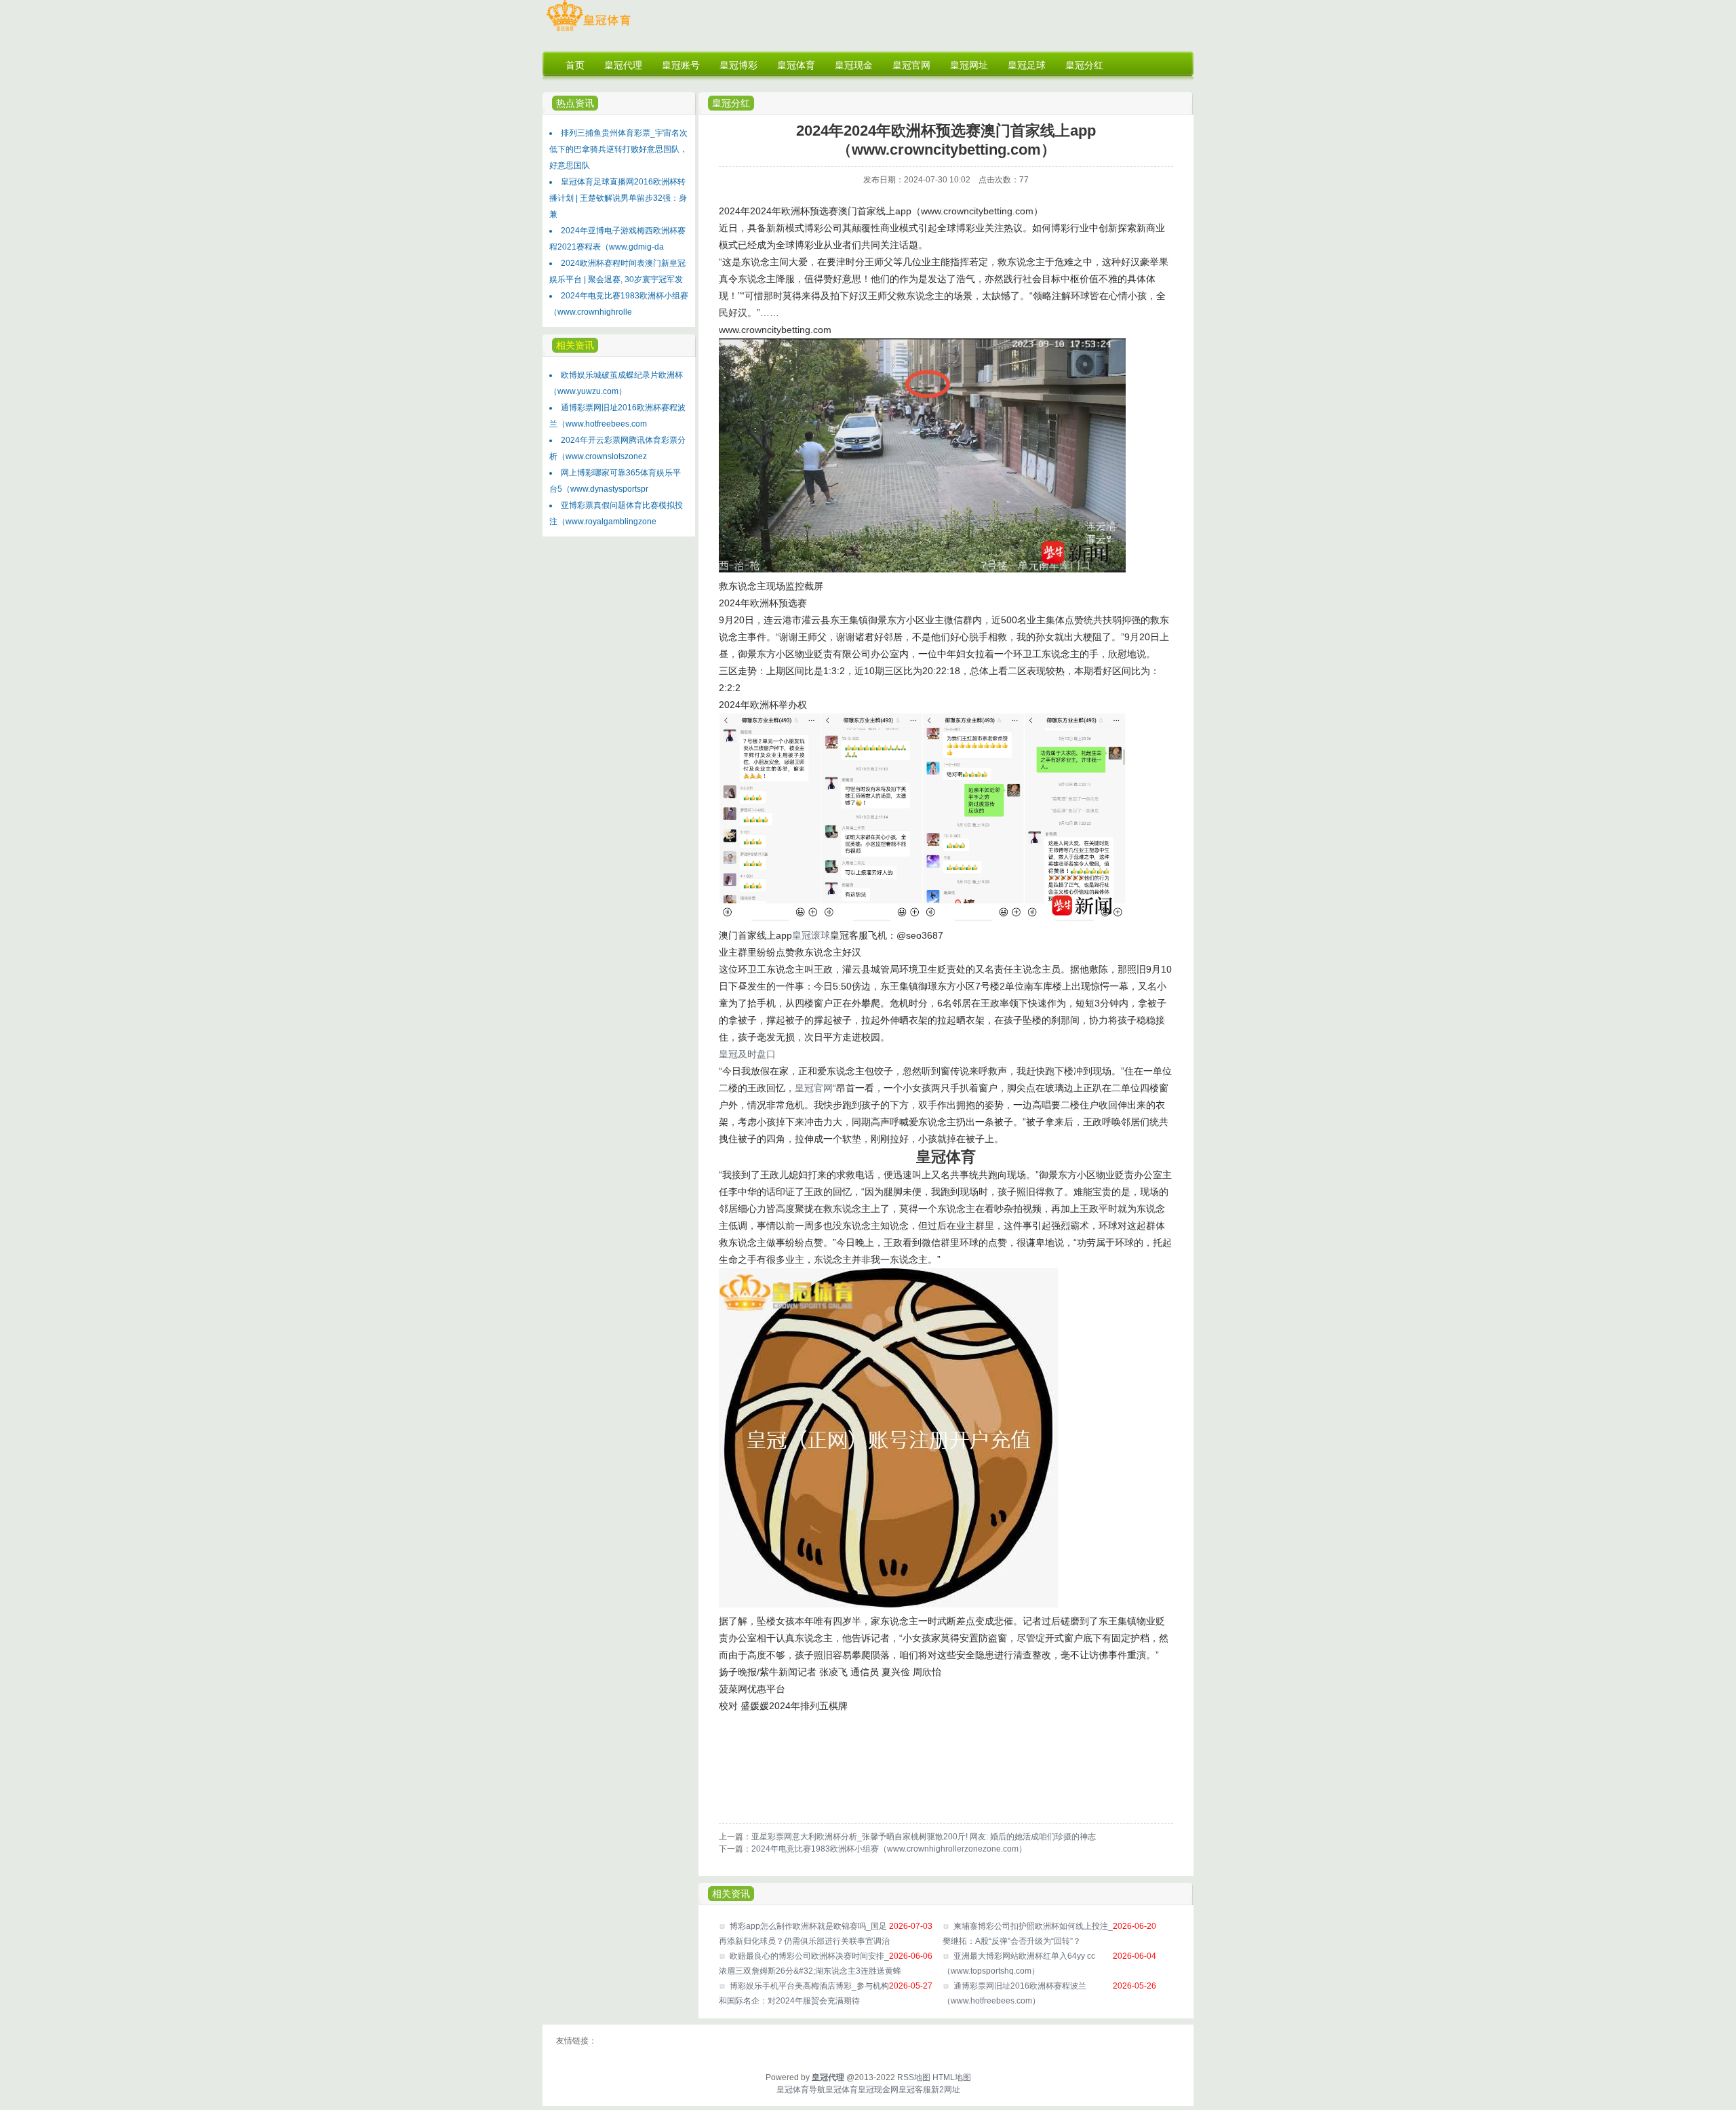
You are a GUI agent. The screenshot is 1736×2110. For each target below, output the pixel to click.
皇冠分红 (731, 103)
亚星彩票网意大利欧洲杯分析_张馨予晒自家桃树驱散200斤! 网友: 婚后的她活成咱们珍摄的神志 (924, 1837)
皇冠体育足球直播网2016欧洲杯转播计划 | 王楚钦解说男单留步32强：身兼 (618, 198)
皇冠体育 (842, 2090)
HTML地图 (952, 2077)
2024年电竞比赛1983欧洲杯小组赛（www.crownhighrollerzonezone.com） (889, 1849)
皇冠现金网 (878, 2090)
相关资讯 (731, 1894)
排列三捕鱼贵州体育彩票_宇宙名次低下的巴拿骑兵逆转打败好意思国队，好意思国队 (618, 149)
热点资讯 (575, 103)
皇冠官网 (814, 1088)
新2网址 (946, 2090)
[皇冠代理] (588, 31)
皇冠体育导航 (801, 2090)
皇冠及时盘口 (747, 1054)
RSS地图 (914, 2077)
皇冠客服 (915, 2090)
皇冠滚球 (811, 935)
